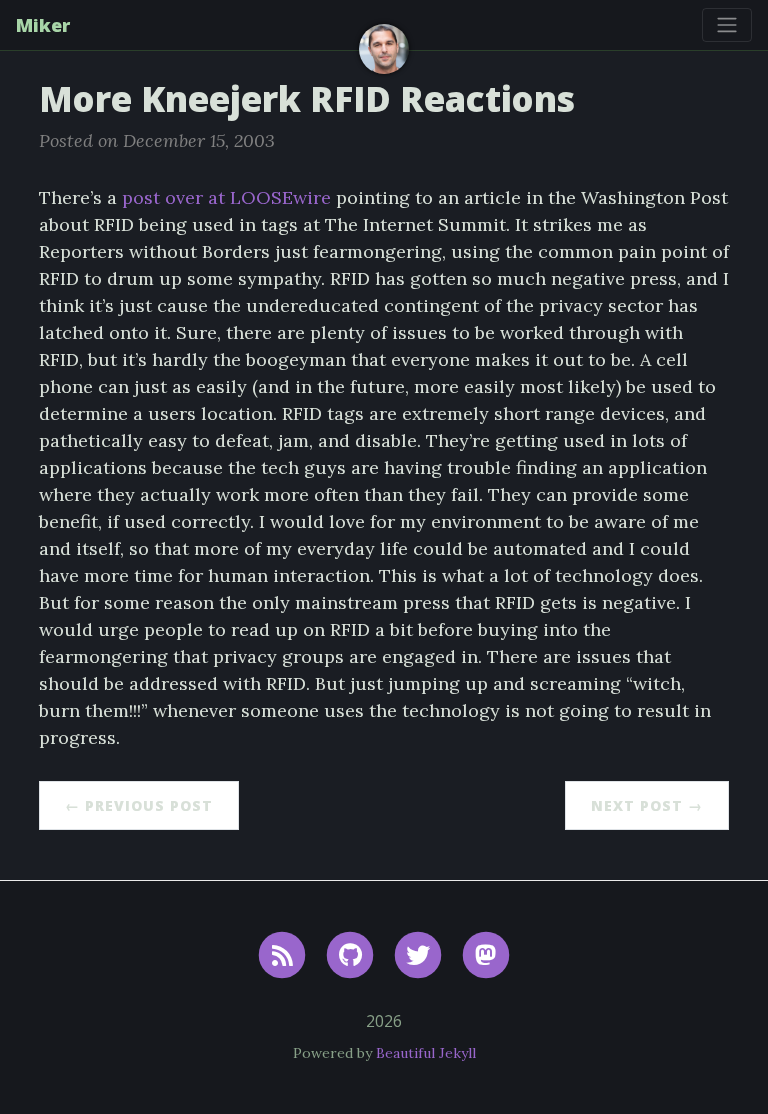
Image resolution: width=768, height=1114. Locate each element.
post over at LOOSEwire (226, 197)
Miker (43, 25)
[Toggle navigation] (727, 25)
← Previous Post (139, 805)
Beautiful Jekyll (426, 1053)
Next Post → (647, 805)
